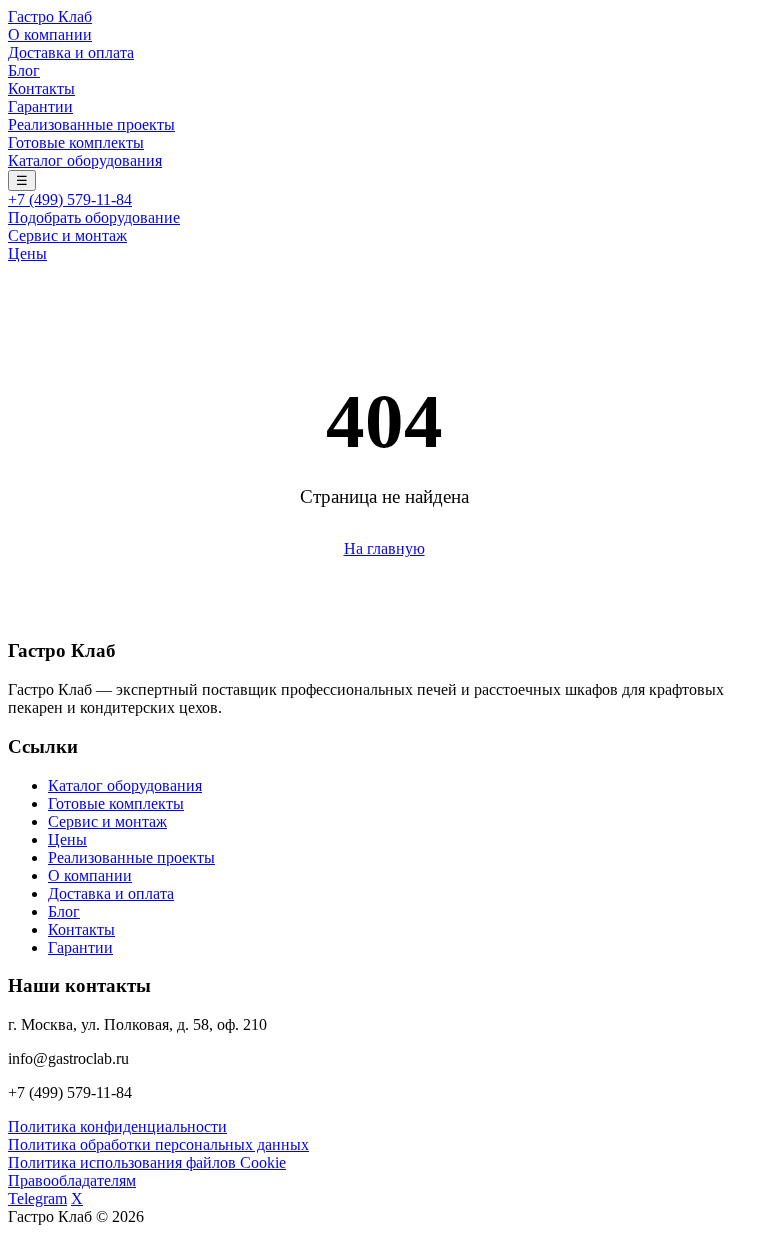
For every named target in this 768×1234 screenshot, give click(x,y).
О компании (50, 34)
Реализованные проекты (91, 124)
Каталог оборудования (85, 160)
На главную (384, 548)
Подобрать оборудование (94, 217)
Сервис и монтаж (67, 235)
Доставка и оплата (71, 52)
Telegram (37, 1198)
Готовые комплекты (76, 142)
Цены (27, 253)
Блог (24, 70)
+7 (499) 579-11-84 (70, 199)
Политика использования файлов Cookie (147, 1162)
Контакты (41, 88)
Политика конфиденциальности (117, 1126)
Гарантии (40, 106)
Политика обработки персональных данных (158, 1144)
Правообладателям (72, 1180)
